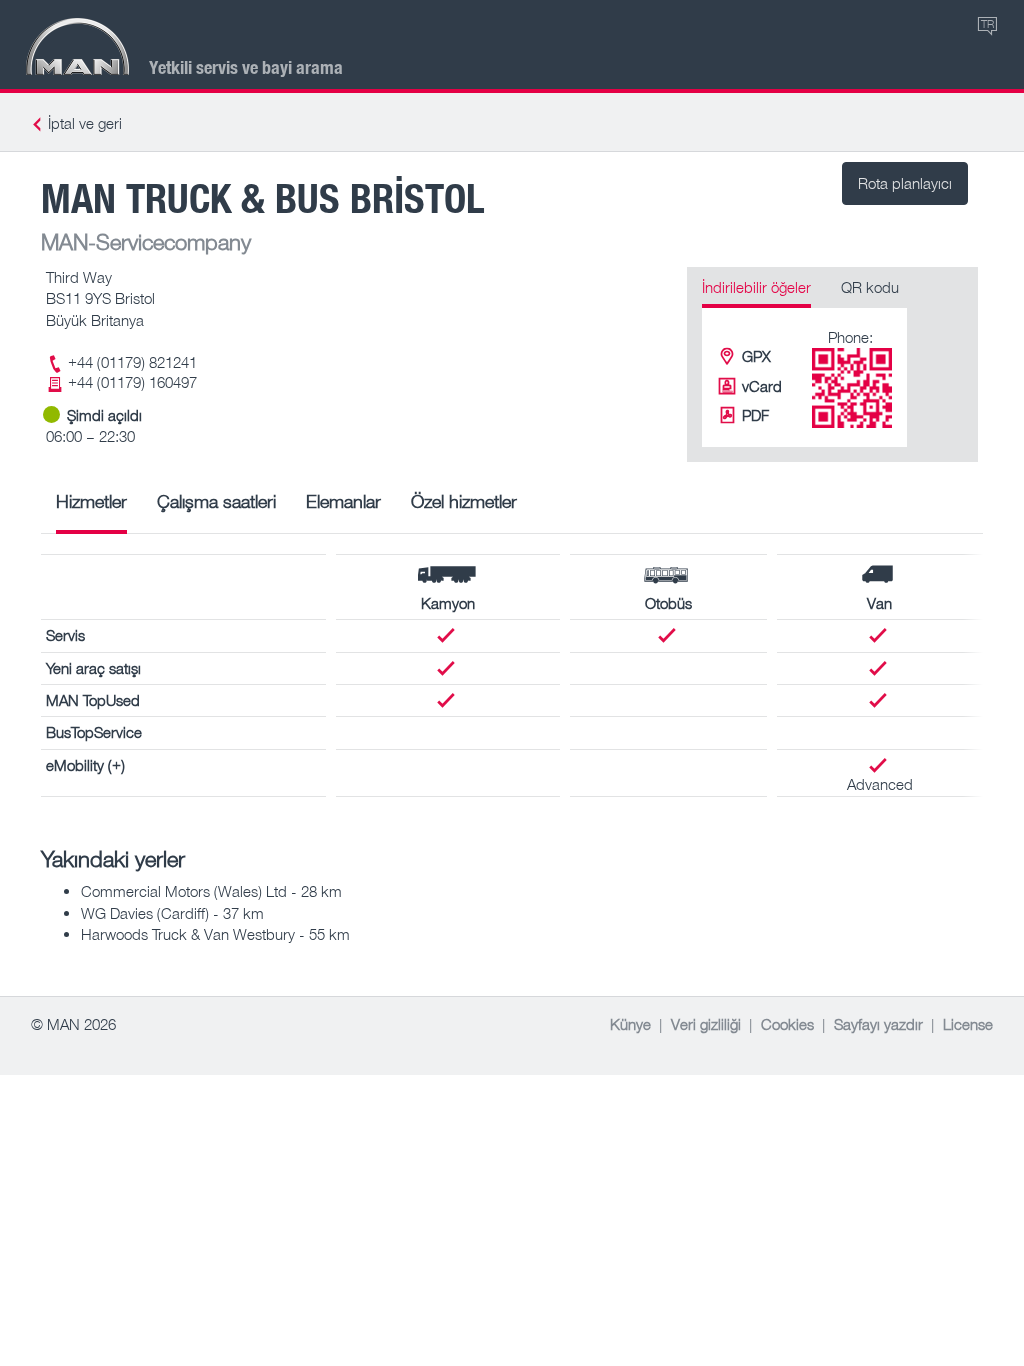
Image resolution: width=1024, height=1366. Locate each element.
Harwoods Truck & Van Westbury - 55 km (215, 934)
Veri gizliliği (706, 1024)
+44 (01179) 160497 (132, 382)
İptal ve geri (85, 123)
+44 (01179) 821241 (132, 362)
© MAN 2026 (73, 1024)
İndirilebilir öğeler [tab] (756, 287)
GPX (756, 356)
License (968, 1024)
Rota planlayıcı (905, 183)
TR (987, 23)
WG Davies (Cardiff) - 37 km (172, 913)
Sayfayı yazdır (878, 1024)
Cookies (787, 1024)
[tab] (91, 508)
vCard (762, 386)
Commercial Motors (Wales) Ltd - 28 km (211, 891)
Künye (630, 1024)
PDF (755, 415)
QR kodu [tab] (870, 287)
